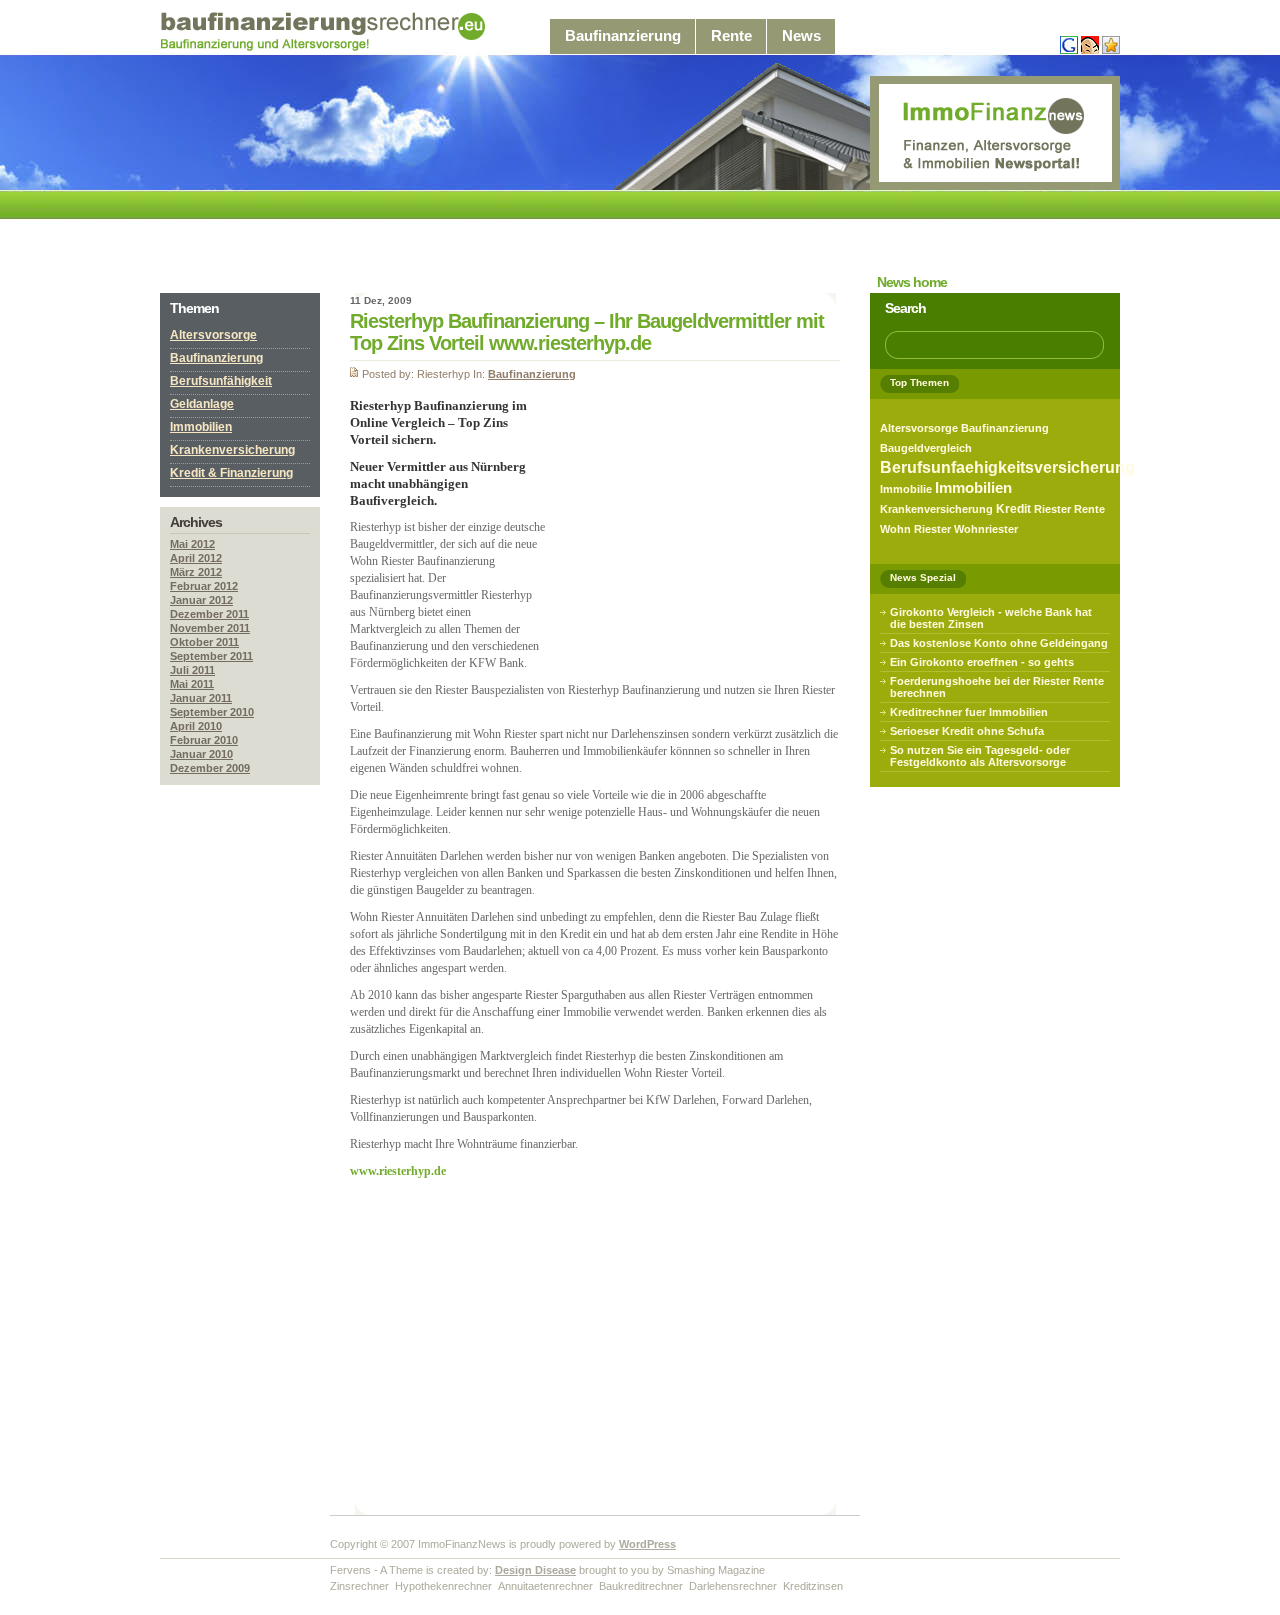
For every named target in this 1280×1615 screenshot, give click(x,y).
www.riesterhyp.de (398, 1171)
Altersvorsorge (213, 335)
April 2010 (196, 726)
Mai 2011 (192, 684)
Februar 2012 (204, 586)
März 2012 (196, 572)
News (801, 36)
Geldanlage (202, 404)
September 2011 (211, 656)
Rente (731, 36)
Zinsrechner (359, 1586)
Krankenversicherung (232, 450)
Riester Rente (1069, 509)
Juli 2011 (192, 670)
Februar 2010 (204, 740)
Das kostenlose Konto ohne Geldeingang (999, 643)
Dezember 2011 (209, 614)
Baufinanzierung (623, 36)
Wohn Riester (915, 529)
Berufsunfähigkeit (221, 381)
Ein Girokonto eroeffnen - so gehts (982, 662)
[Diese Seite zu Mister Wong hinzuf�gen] (1090, 50)
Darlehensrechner (733, 1586)
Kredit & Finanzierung (231, 473)
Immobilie (906, 489)
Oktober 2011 (204, 642)
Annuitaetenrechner (545, 1586)
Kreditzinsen (813, 1586)
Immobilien (201, 427)
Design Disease (535, 1570)
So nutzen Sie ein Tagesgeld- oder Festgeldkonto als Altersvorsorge (980, 756)
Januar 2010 (201, 754)
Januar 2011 (201, 698)
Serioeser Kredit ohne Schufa (967, 731)
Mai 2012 (192, 544)
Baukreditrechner (641, 1586)
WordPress (647, 1544)
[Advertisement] (524, 235)
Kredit (1013, 509)
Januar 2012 (201, 600)
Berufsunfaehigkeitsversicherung (1007, 467)
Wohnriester (986, 529)
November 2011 (210, 628)
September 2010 (212, 712)
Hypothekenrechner (443, 1586)
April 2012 (196, 558)
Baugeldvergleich (926, 448)
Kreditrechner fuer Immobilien (969, 712)
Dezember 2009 (210, 768)
